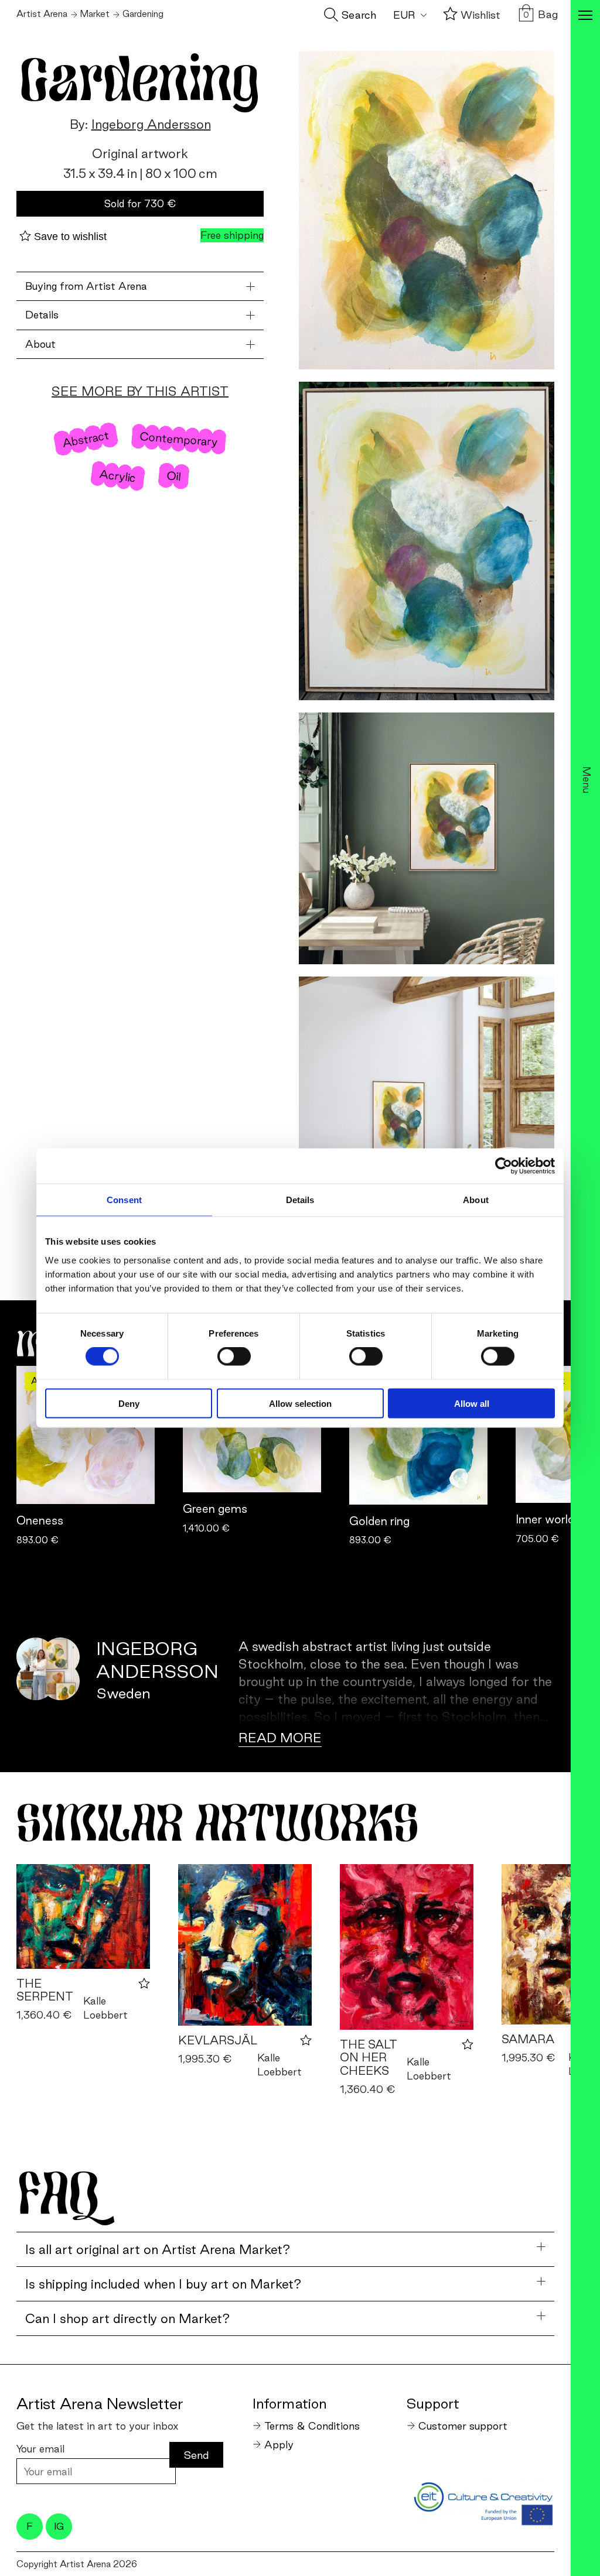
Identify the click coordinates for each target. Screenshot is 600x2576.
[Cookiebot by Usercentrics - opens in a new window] (504, 1166)
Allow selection (300, 1403)
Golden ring (379, 1521)
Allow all (472, 1403)
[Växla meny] (585, 16)
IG (59, 2526)
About (40, 344)
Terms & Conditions (312, 2426)
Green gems (215, 1509)
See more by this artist (140, 391)
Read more (280, 1738)
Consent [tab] (124, 1200)
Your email (40, 2449)
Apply (279, 2445)
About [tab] (476, 1200)
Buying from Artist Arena (86, 286)
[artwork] (83, 1916)
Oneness (40, 1520)
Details (42, 315)
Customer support (463, 2426)
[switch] (234, 1356)
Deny (129, 1403)
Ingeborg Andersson (151, 124)
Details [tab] (300, 1200)
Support (433, 2403)
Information (289, 2403)
